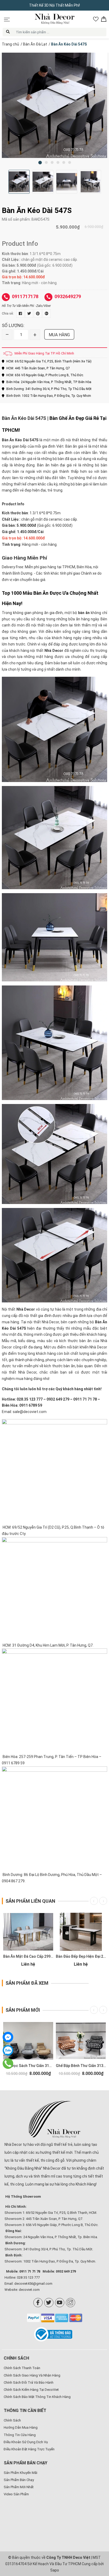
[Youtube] (60, 2303)
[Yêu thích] (96, 19)
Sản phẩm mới (23, 2010)
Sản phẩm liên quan (30, 1901)
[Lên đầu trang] (97, 2538)
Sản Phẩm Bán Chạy (19, 2480)
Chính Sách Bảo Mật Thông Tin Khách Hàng (37, 2397)
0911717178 (25, 296)
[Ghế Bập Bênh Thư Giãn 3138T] (81, 2041)
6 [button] (70, 162)
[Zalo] (8, 2050)
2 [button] (46, 162)
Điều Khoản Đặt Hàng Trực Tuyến (29, 2449)
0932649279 (68, 296)
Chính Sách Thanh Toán (22, 2368)
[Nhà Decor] (54, 2119)
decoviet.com (29, 2290)
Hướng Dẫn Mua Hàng (21, 2427)
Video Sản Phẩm (16, 2494)
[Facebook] (38, 2303)
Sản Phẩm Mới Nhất (19, 2487)
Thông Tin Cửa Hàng (20, 2435)
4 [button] (58, 162)
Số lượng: (13, 325)
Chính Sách (12, 2420)
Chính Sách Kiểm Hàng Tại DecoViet (31, 2390)
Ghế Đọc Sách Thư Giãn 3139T (29, 2066)
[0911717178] (8, 2063)
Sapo (55, 2570)
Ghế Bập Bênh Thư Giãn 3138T (82, 2066)
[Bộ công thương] (55, 2334)
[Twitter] (49, 2303)
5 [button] (64, 162)
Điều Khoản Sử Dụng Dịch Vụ (26, 2442)
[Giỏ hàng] (104, 19)
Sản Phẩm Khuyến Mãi (21, 2473)
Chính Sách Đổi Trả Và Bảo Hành (29, 2382)
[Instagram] (71, 2303)
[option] (54, 105)
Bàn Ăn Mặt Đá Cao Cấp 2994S (29, 1956)
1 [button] (40, 163)
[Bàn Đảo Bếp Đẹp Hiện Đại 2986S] (81, 1932)
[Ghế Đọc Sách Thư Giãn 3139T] (28, 2041)
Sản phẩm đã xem (27, 1983)
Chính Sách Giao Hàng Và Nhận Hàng (32, 2375)
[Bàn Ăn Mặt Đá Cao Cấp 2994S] (28, 1932)
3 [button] (52, 162)
